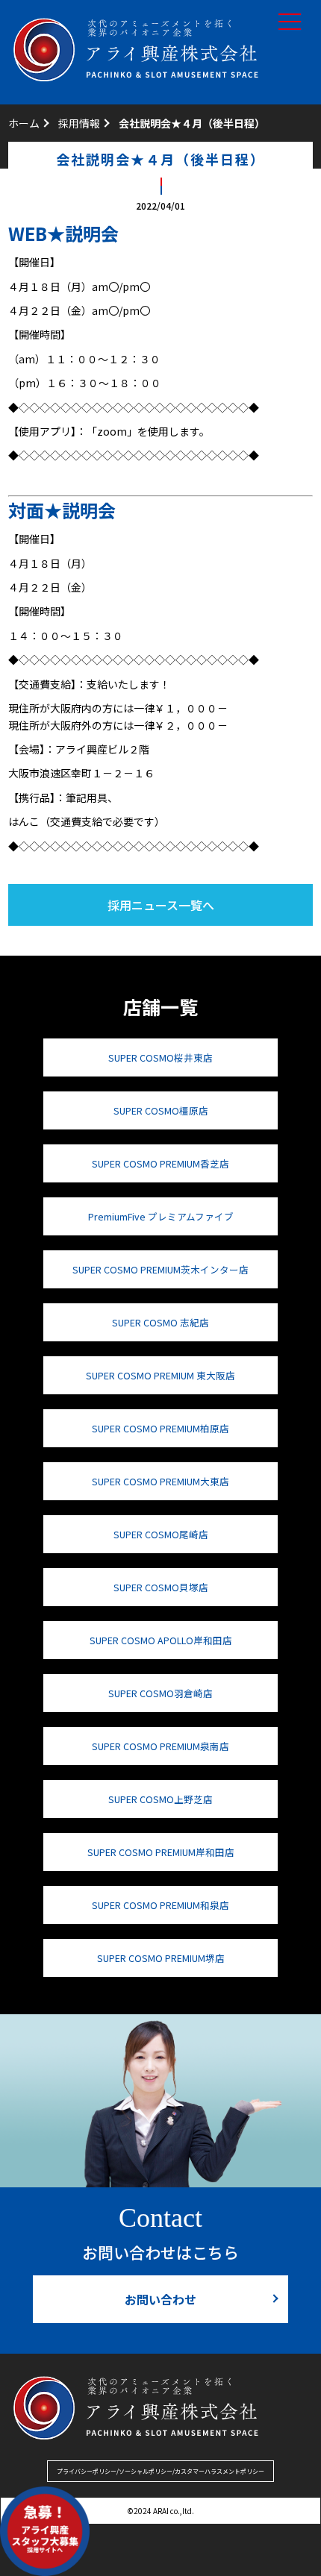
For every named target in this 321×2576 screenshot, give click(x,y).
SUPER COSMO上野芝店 (160, 1799)
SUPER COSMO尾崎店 (161, 1534)
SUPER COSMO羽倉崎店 (160, 1693)
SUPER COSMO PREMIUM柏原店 (160, 1428)
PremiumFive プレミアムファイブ (161, 1216)
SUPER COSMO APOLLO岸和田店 (161, 1640)
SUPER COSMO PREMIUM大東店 (160, 1481)
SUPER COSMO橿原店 (161, 1110)
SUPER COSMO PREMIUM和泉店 (160, 1905)
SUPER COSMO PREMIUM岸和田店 (161, 1852)
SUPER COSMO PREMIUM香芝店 (160, 1163)
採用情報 (79, 123)
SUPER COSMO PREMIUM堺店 (161, 1958)
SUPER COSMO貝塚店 (161, 1587)
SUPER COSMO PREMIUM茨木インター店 (160, 1269)
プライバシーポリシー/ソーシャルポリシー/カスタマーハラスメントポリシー (160, 2471)
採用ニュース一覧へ (161, 905)
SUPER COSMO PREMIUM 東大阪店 (160, 1375)
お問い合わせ (160, 2299)
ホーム (24, 123)
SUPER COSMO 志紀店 (160, 1322)
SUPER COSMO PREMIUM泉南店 (160, 1746)
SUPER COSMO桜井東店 (160, 1057)
